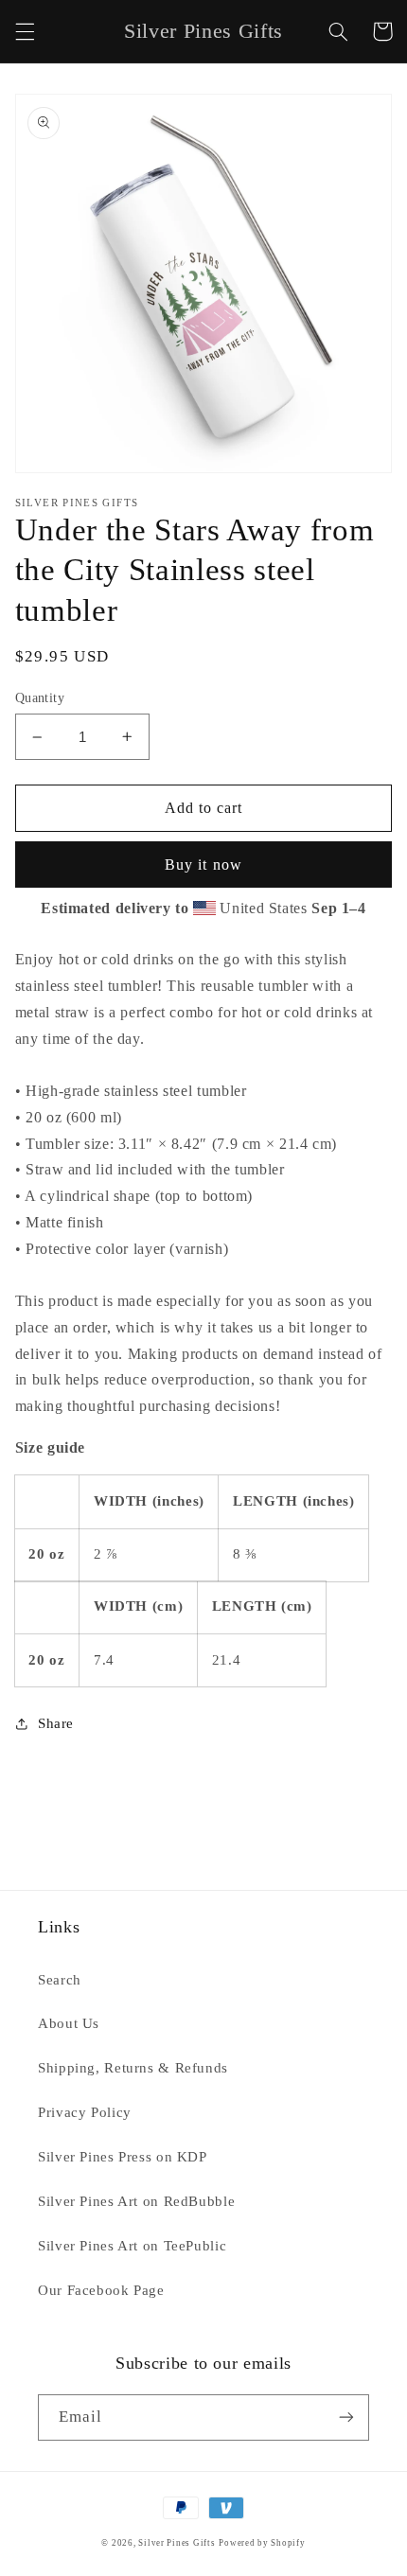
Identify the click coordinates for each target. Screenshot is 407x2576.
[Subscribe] (346, 2417)
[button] (25, 31)
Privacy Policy (85, 2112)
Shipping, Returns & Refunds (133, 2068)
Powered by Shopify (262, 2543)
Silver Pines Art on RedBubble (136, 2201)
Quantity (40, 698)
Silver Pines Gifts (177, 2543)
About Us (69, 2023)
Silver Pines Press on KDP (123, 2157)
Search (60, 1980)
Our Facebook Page (101, 2290)
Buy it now (203, 865)
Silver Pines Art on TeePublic (132, 2246)
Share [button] (56, 1723)
